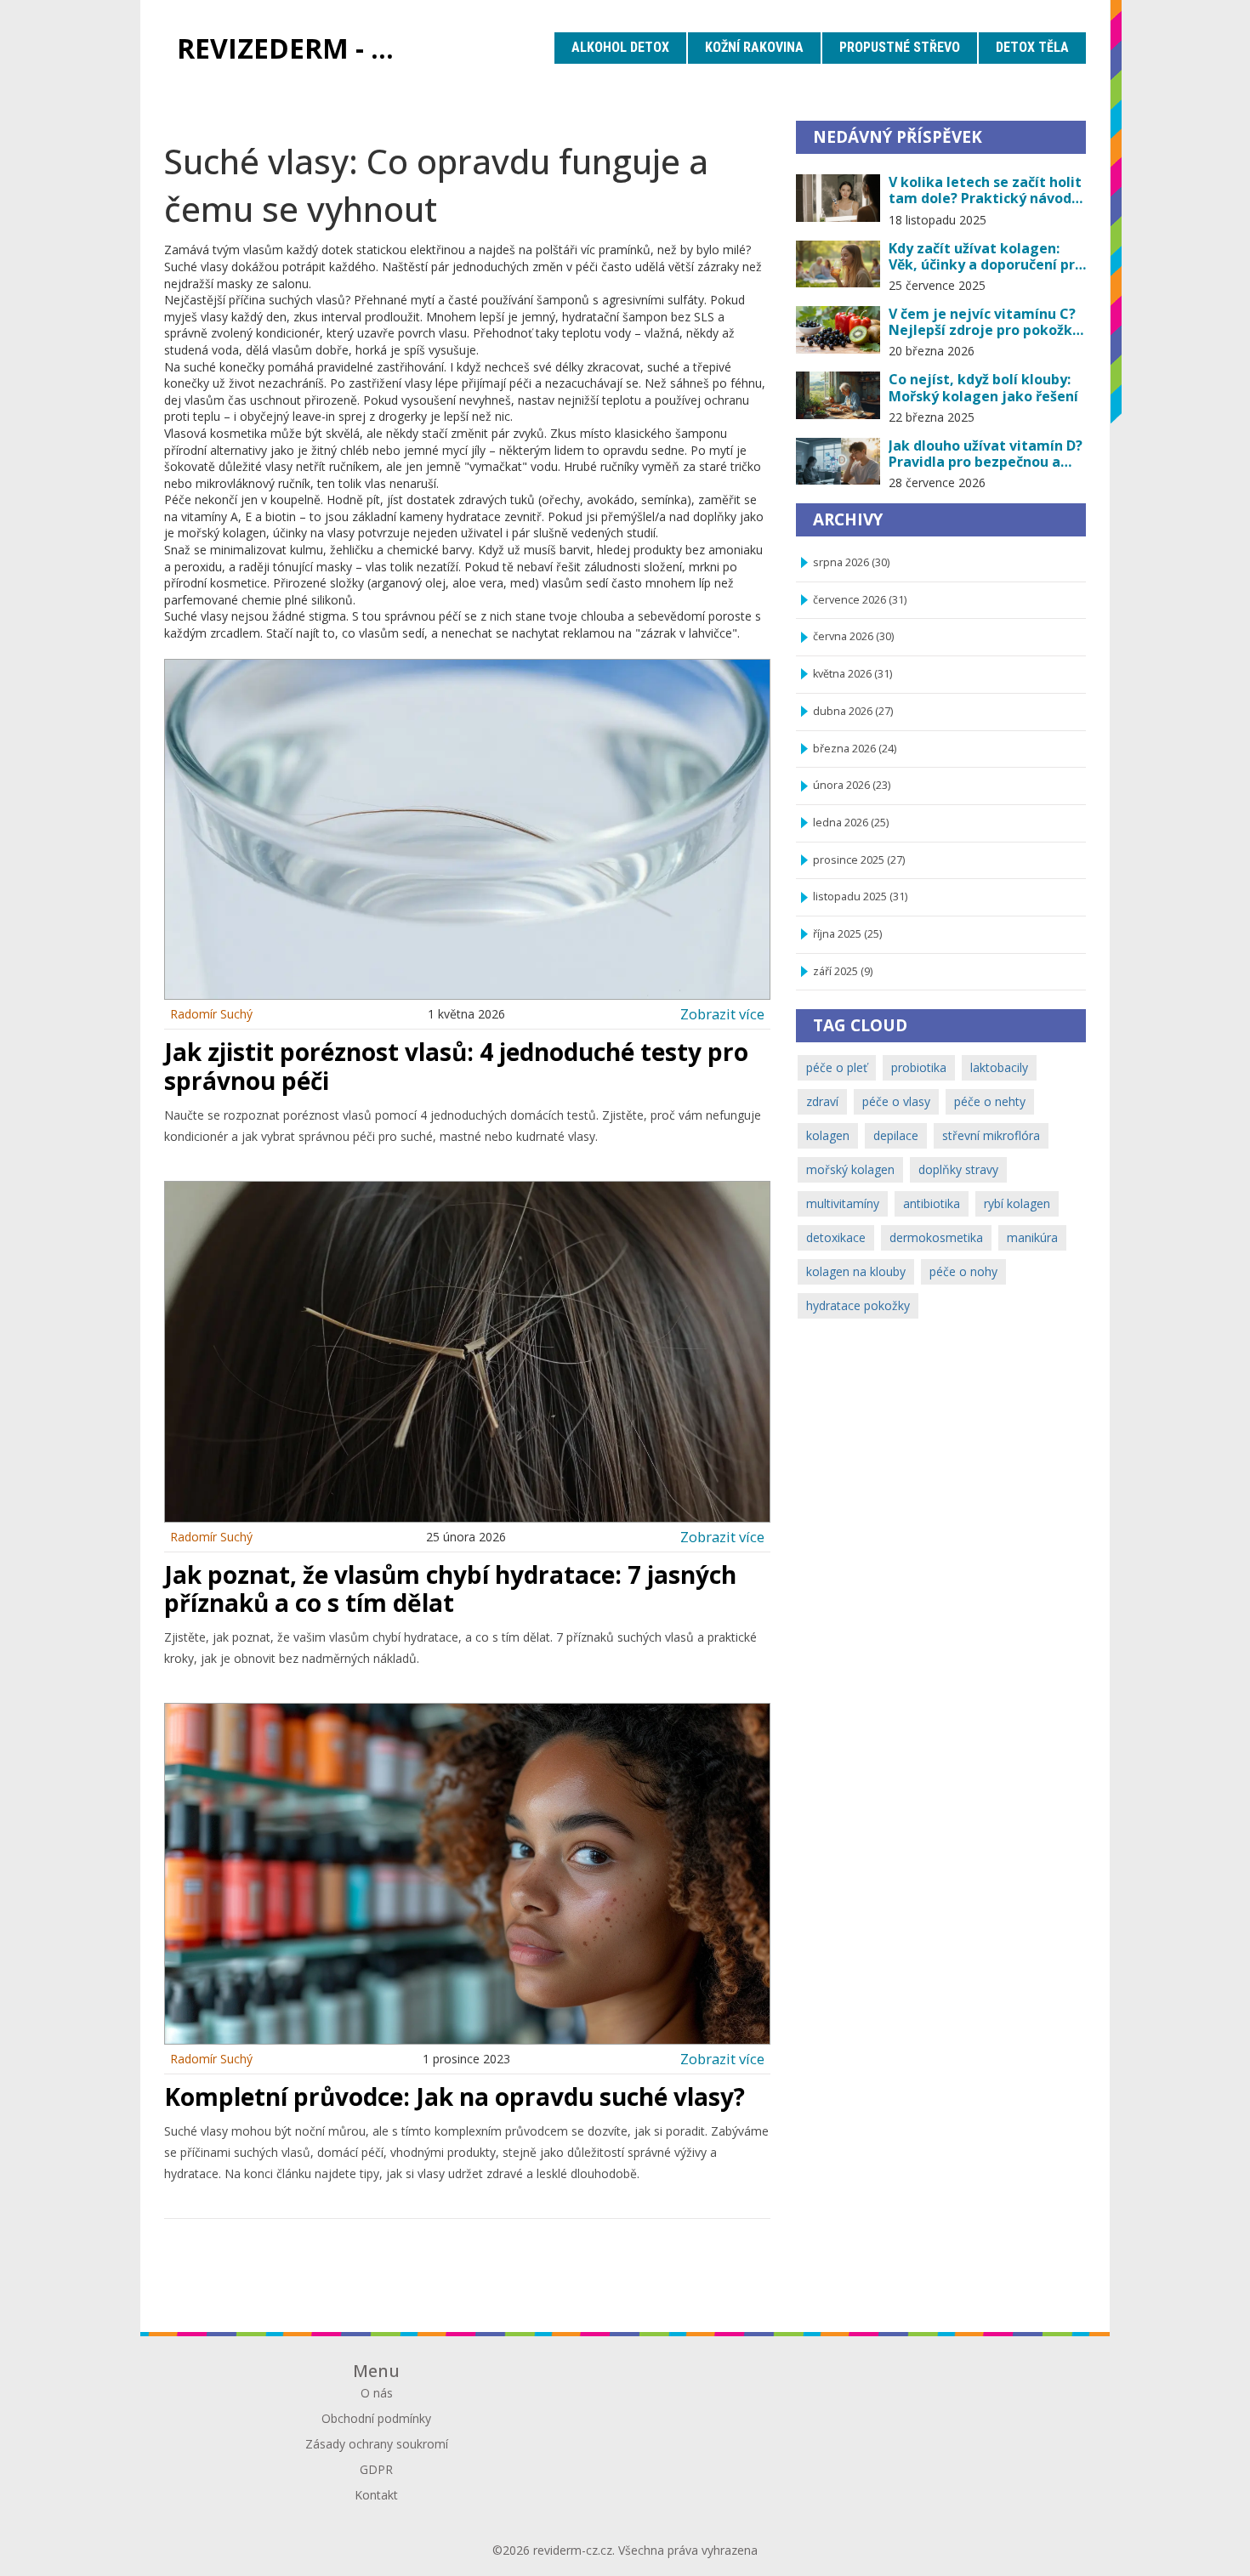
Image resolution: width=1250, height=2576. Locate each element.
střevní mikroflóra (991, 1135)
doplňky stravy (958, 1169)
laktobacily (999, 1067)
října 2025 (847, 934)
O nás (377, 2393)
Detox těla (1032, 47)
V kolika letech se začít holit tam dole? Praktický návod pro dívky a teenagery (985, 190)
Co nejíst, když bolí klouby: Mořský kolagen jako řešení (983, 388)
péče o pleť (837, 1067)
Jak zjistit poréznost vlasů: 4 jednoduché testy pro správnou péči (456, 1066)
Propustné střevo (900, 47)
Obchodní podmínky (376, 2418)
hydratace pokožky (858, 1305)
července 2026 (860, 600)
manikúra (1032, 1237)
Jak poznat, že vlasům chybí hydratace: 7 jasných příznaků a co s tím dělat (450, 1589)
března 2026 (855, 749)
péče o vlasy (896, 1101)
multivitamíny (843, 1203)
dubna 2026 (853, 711)
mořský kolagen (850, 1169)
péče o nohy (963, 1271)
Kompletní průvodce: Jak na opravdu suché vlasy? (455, 2097)
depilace (896, 1135)
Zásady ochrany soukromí (377, 2444)
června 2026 (853, 636)
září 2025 (843, 971)
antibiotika (932, 1203)
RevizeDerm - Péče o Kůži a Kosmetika (298, 48)
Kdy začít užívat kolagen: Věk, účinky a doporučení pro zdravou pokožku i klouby (986, 257)
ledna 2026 (851, 823)
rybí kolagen (1017, 1203)
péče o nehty (990, 1101)
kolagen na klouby (856, 1271)
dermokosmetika (936, 1237)
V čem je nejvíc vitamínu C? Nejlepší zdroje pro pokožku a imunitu (985, 322)
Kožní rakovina (754, 47)
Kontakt (376, 2495)
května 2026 (852, 674)
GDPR (376, 2469)
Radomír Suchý (211, 1014)
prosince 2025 (859, 860)
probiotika (919, 1067)
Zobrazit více (722, 1014)
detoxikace (836, 1237)
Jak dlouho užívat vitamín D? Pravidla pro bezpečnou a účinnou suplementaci (986, 454)
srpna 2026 (851, 562)
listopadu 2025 (860, 896)
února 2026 (852, 785)
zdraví (822, 1101)
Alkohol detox (620, 47)
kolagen (828, 1135)
